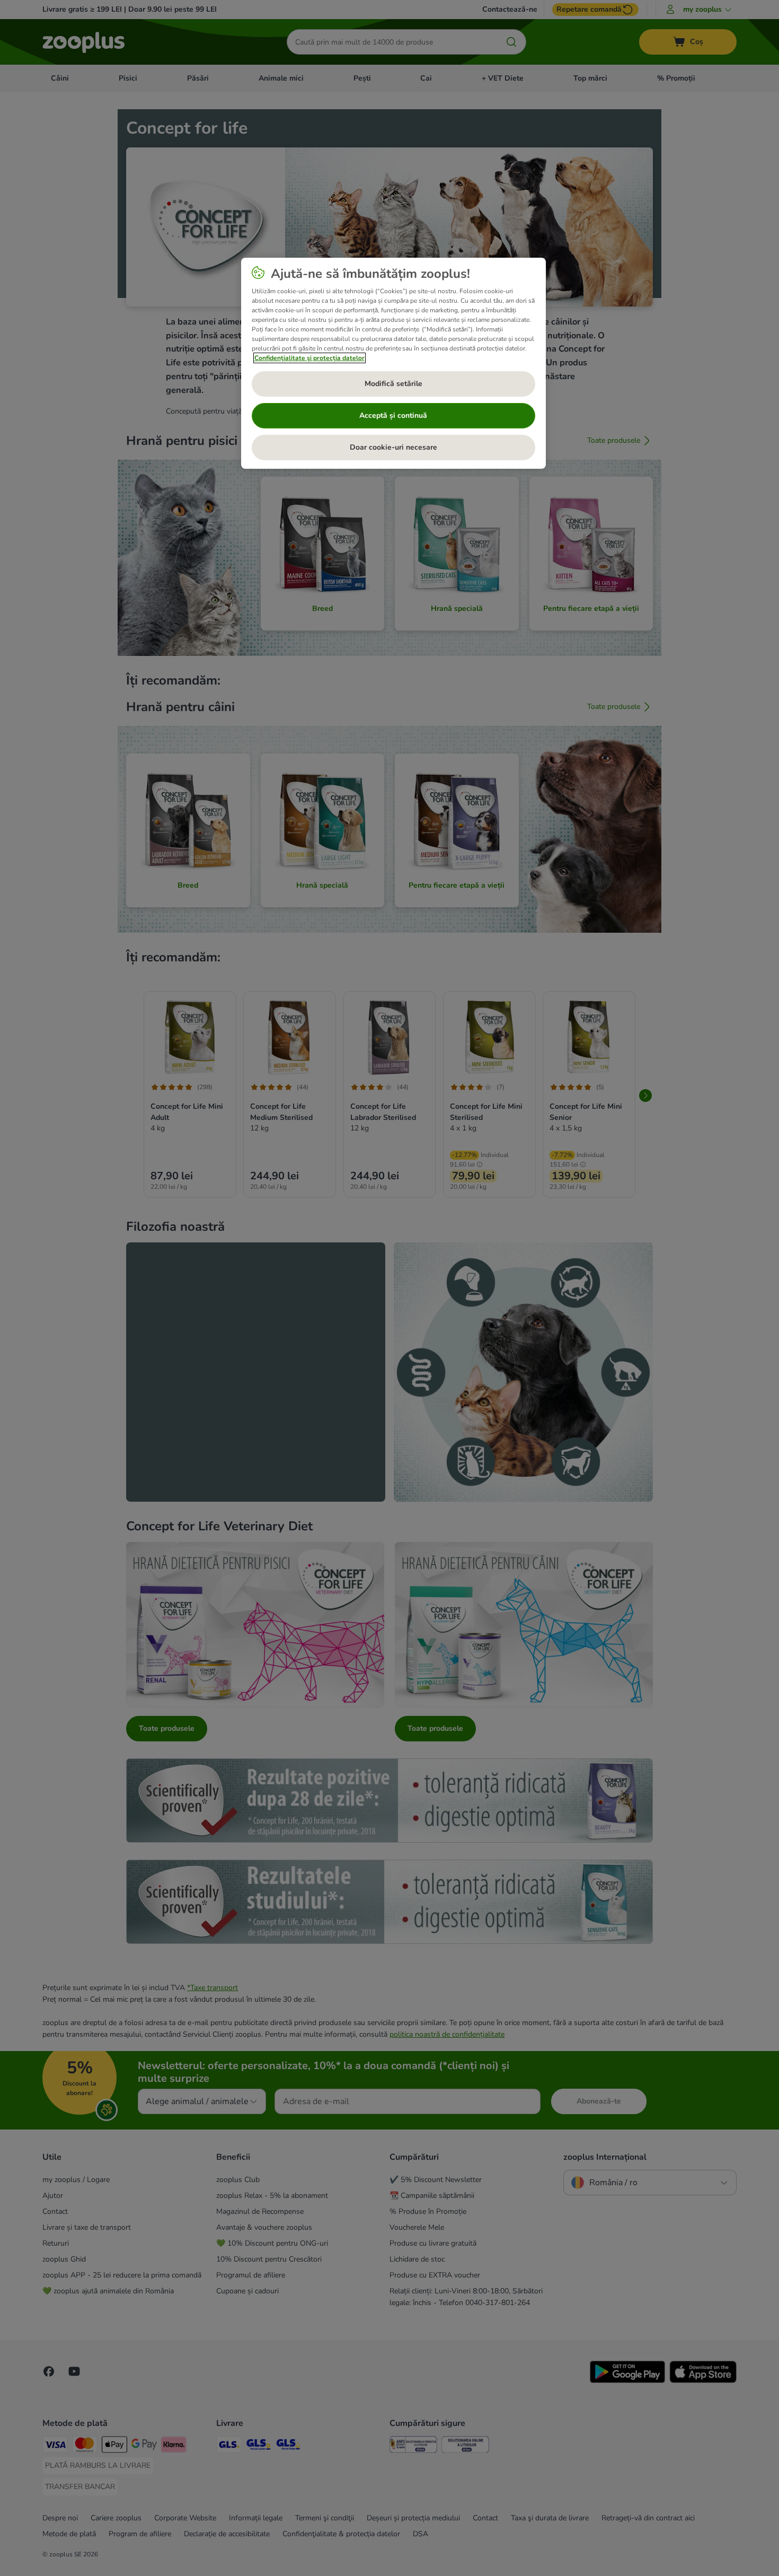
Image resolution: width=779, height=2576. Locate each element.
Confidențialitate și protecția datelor (309, 358)
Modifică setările (393, 384)
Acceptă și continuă (393, 415)
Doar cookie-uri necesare (393, 447)
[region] (393, 363)
